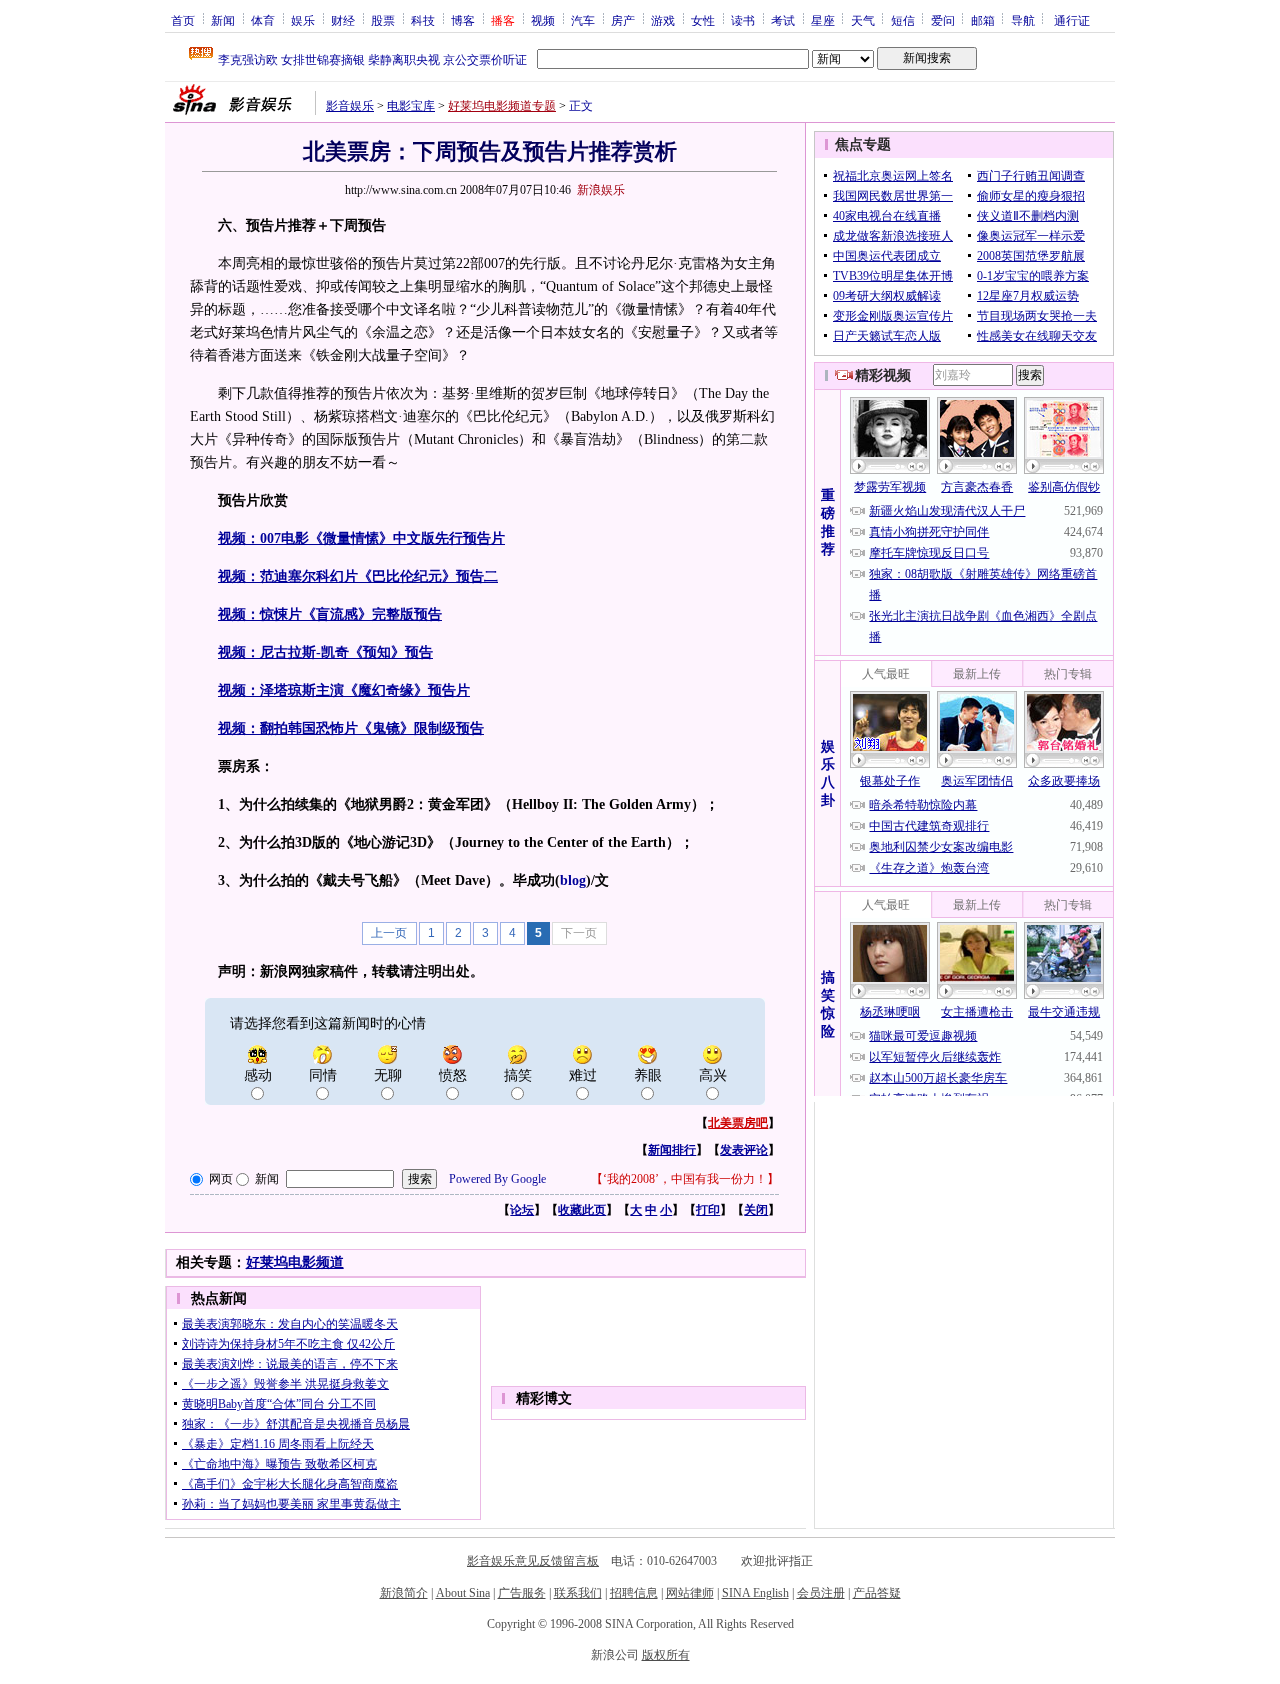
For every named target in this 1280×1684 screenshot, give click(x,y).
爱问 (943, 20)
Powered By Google (497, 1179)
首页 (183, 20)
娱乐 (303, 20)
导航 (1023, 20)
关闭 (756, 1210)
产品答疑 (877, 1593)
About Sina (463, 1593)
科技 (423, 20)
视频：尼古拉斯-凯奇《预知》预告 (325, 652)
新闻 (223, 20)
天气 (863, 20)
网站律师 (690, 1593)
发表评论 (744, 1150)
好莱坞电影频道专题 (502, 106)
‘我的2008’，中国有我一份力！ (685, 1179)
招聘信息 (634, 1593)
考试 (783, 20)
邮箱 (983, 20)
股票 (383, 20)
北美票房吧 (738, 1123)
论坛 (522, 1210)
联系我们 (578, 1593)
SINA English (755, 1593)
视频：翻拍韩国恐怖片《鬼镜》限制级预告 (351, 728)
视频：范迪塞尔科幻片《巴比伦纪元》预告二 (358, 576)
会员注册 (821, 1593)
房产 (623, 20)
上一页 (389, 933)
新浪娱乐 (601, 190)
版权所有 (666, 1655)
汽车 (583, 20)
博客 (463, 20)
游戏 (663, 20)
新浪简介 (404, 1593)
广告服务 (522, 1593)
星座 (823, 20)
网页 (221, 1179)
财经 (343, 20)
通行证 (1072, 20)
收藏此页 (582, 1210)
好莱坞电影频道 (295, 1262)
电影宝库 (411, 106)
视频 (543, 20)
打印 (708, 1210)
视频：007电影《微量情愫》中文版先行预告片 (361, 538)
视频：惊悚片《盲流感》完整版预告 (330, 614)
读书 (743, 20)
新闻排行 (672, 1150)
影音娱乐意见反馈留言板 (533, 1561)
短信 (903, 20)
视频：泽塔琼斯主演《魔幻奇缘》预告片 (344, 690)
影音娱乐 (350, 106)
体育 (263, 20)
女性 (703, 20)
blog (573, 880)
